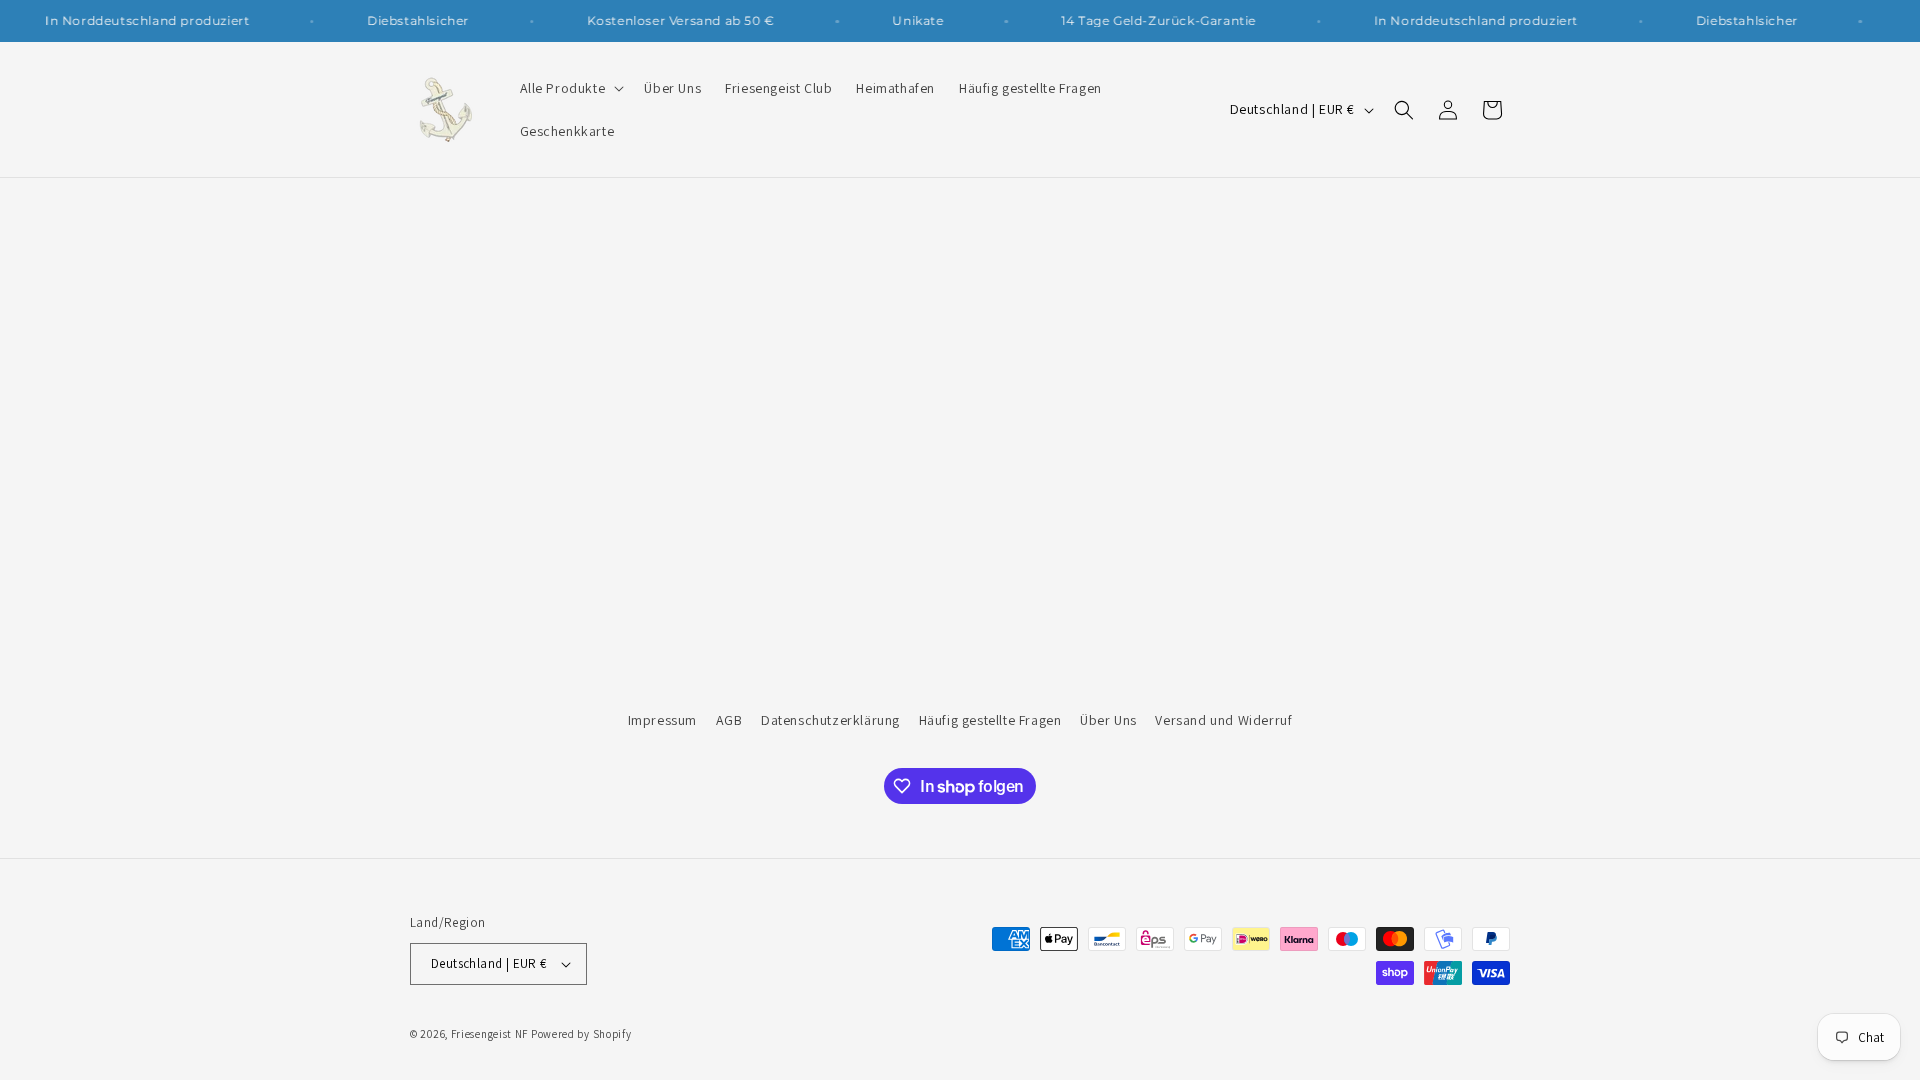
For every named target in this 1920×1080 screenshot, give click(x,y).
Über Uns (1108, 720)
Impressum (662, 720)
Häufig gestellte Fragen (990, 720)
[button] (570, 88)
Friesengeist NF (490, 1034)
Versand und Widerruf (1223, 720)
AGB (729, 720)
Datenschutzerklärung (830, 720)
